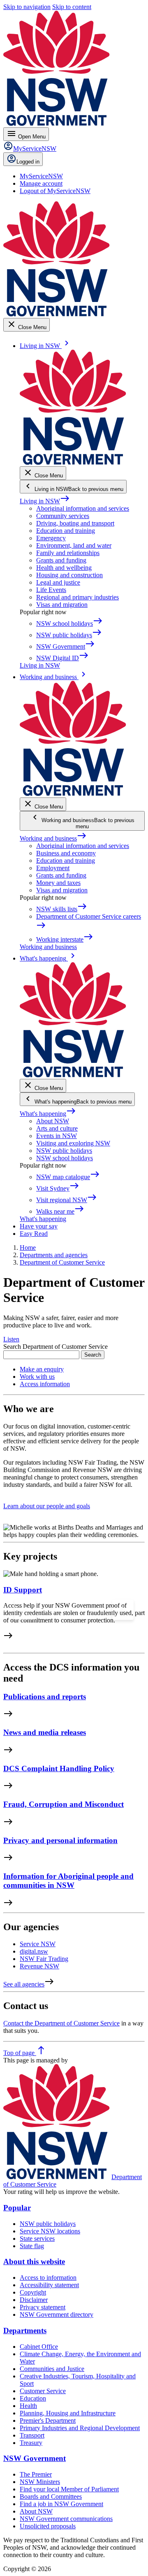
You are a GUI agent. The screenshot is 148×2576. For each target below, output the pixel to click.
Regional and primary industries (77, 597)
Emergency (51, 538)
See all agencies (24, 1984)
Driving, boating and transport (75, 523)
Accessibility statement (49, 2285)
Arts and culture (57, 1128)
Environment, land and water (74, 545)
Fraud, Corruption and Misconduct (64, 1804)
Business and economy (66, 853)
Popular (17, 2208)
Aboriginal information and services (83, 508)
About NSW (53, 1121)
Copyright (33, 2292)
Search (93, 1355)
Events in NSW (57, 1136)
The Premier (36, 2474)
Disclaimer (34, 2300)
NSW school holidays (65, 1158)
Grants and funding (61, 560)
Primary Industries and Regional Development (80, 2428)
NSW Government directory (57, 2314)
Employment (53, 868)
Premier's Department (48, 2420)
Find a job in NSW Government (61, 2504)
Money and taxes (58, 883)
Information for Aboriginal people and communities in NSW (68, 1881)
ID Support (23, 1589)
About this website (34, 2261)
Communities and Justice (52, 2369)
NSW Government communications (66, 2519)
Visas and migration (62, 605)
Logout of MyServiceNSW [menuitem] (55, 191)
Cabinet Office (39, 2347)
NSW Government (35, 2458)
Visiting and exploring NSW (73, 1143)
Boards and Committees (51, 2497)
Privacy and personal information (60, 1840)
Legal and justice (58, 582)
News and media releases (45, 1732)
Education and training (66, 531)
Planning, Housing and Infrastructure (68, 2413)
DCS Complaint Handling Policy (59, 1768)
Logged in (28, 162)
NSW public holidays (64, 1151)
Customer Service (43, 2391)
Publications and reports (45, 1697)
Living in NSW (45, 501)
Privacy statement (43, 2307)
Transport (32, 2435)
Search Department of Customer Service (55, 1347)
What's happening (48, 1114)
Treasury (31, 2443)
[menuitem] (41, 176)
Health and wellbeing (64, 568)
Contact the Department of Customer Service (61, 2023)
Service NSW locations (50, 2231)
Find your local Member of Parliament (69, 2489)
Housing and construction (69, 575)
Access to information (48, 2278)
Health (28, 2406)
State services (37, 2238)
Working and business (53, 838)
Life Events (51, 590)
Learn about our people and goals (47, 1506)
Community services (63, 516)
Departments (25, 2331)
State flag (32, 2246)
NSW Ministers (40, 2482)
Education (33, 2398)
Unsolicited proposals (48, 2526)
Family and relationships (68, 553)
